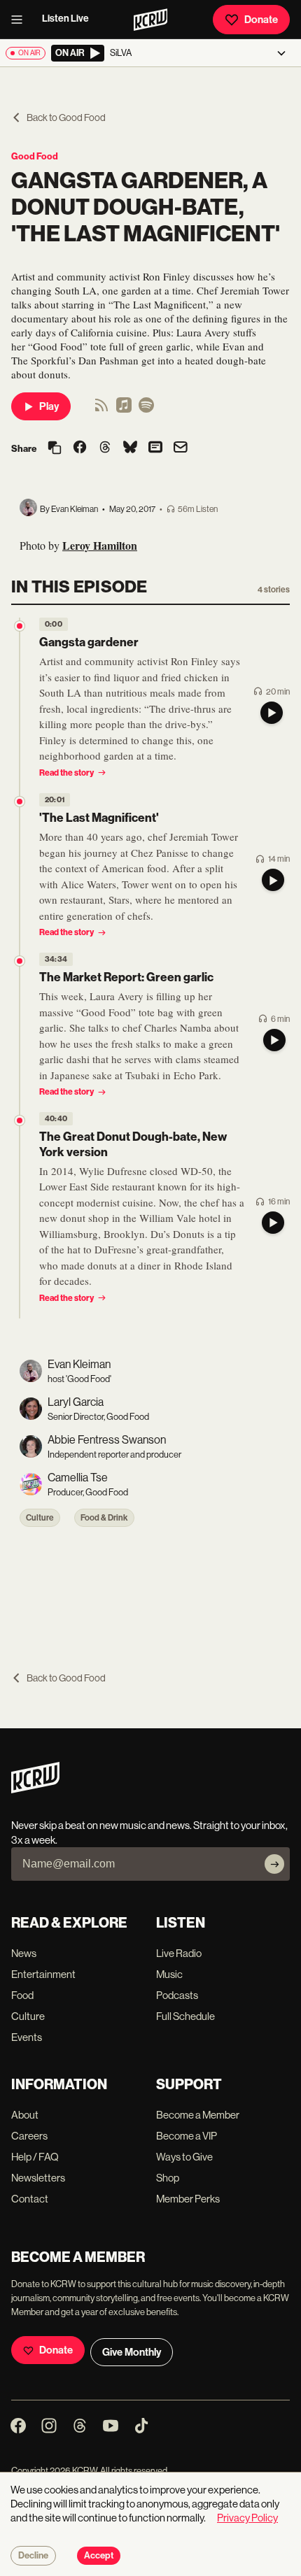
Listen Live (65, 19)
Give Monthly (132, 2352)
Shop (168, 2178)
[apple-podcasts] (124, 410)
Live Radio (179, 1953)
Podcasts (177, 1995)
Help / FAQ (35, 2157)
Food (22, 1995)
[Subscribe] (274, 1864)
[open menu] (21, 20)
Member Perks (188, 2199)
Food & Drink (104, 1518)
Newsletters (38, 2178)
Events (27, 2037)
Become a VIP (187, 2136)
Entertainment (43, 1974)
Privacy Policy (247, 2518)
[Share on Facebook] (80, 448)
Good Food (35, 156)
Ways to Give (184, 2157)
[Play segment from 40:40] (20, 1120)
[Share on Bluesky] (130, 448)
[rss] (101, 410)
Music (169, 1974)
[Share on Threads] (105, 448)
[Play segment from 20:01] (20, 802)
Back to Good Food (66, 118)
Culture (40, 1518)
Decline (33, 2556)
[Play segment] (272, 713)
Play (49, 406)
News (24, 1953)
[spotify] (146, 410)
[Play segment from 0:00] (20, 626)
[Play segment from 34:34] (20, 961)
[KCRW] (35, 1789)
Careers (29, 2136)
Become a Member (198, 2115)
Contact (30, 2199)
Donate (261, 20)
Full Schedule (185, 2016)
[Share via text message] (155, 448)
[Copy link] (55, 449)
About (25, 2115)
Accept (99, 2556)
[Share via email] (181, 449)
